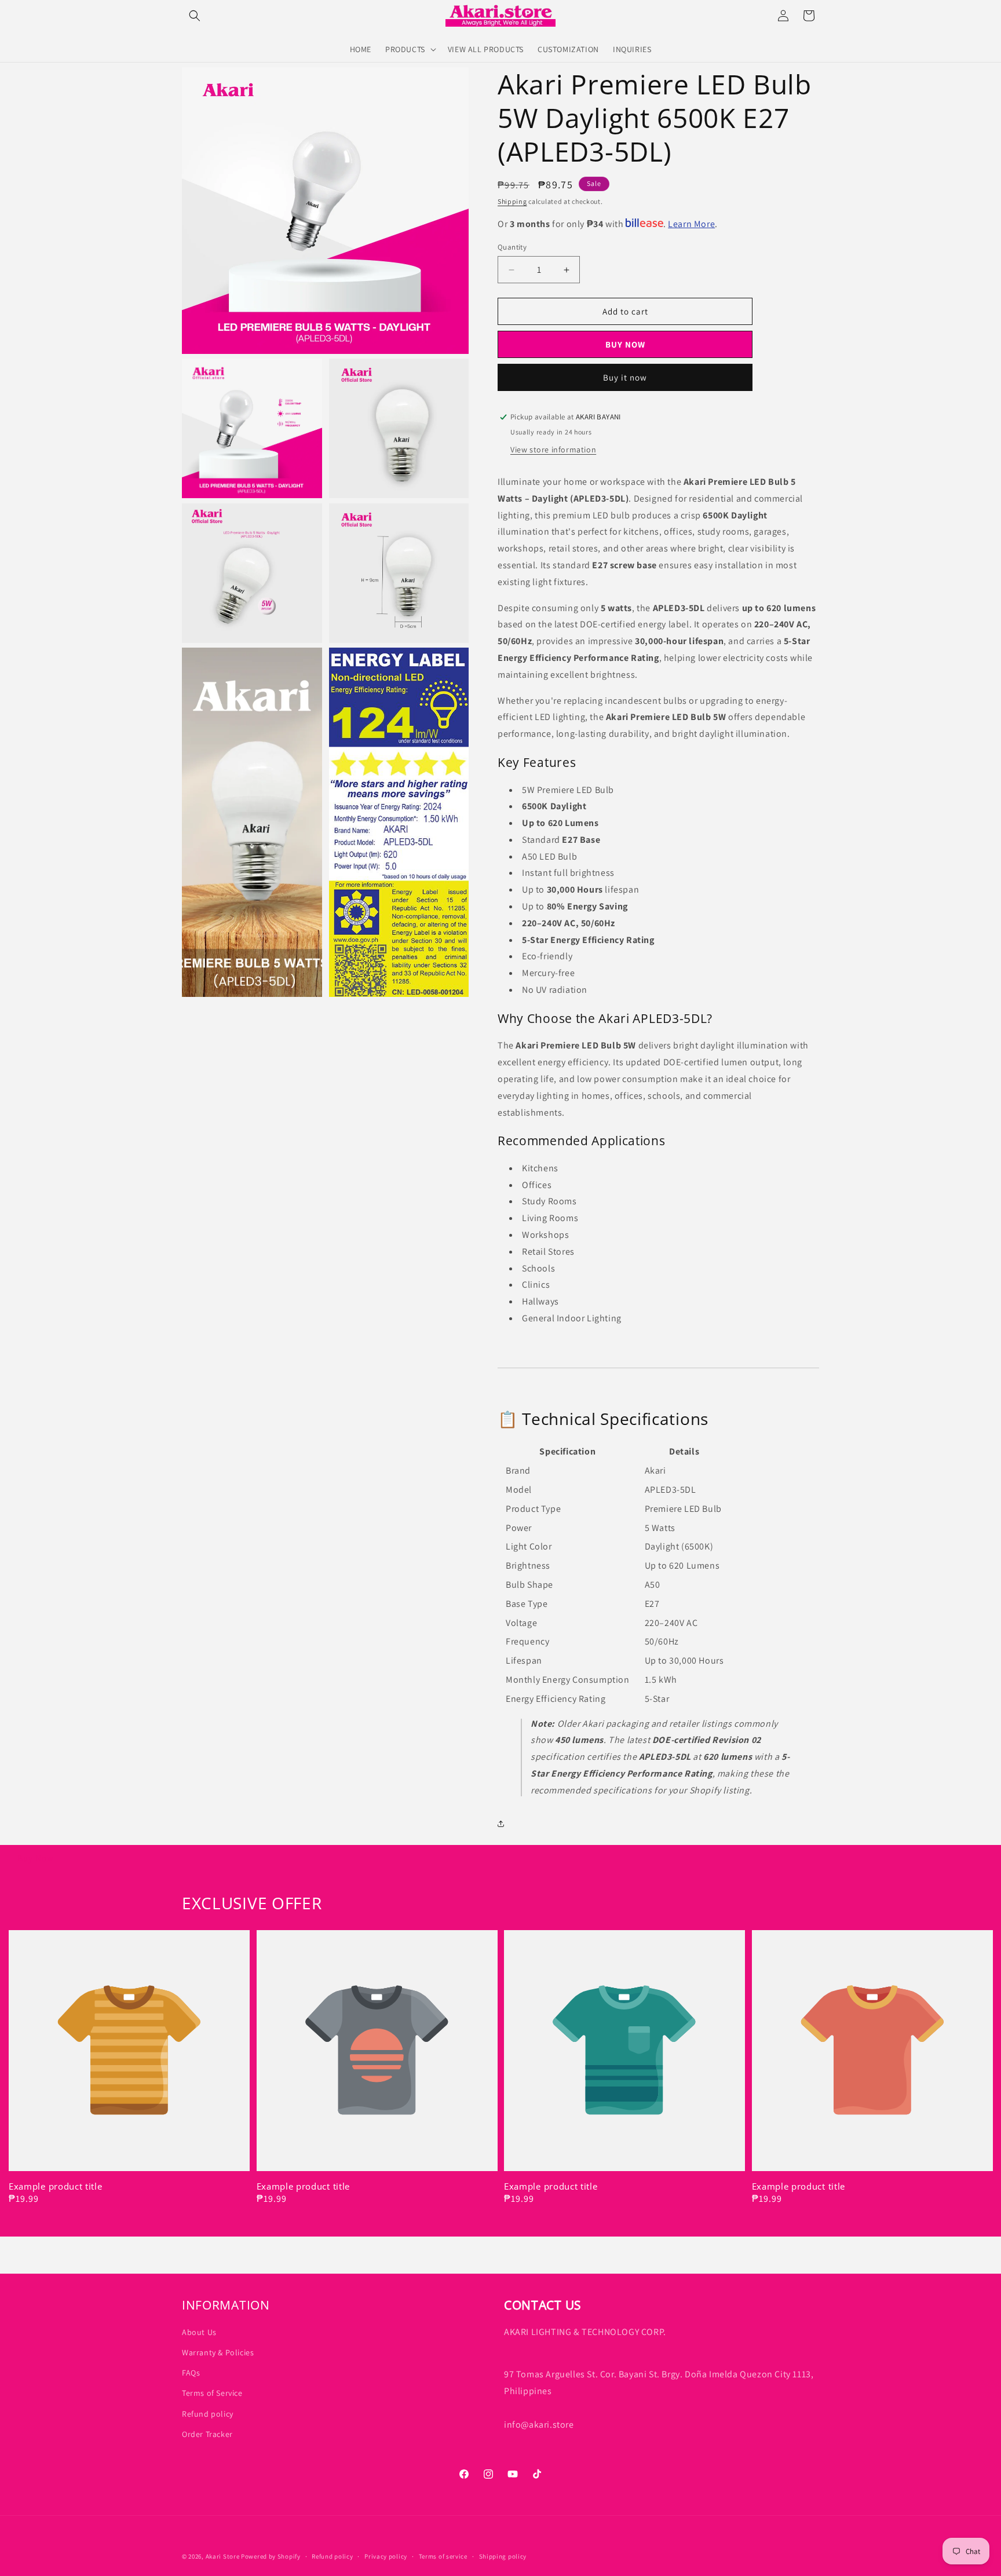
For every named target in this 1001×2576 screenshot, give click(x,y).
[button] (195, 16)
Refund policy (208, 2414)
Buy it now (625, 377)
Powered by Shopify (271, 2556)
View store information (553, 450)
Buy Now (36, 1858)
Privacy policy (386, 2556)
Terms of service (443, 2556)
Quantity (512, 247)
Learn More (691, 224)
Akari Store (223, 2556)
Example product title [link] (56, 2186)
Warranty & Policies (218, 2352)
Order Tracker (207, 2434)
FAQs (191, 2373)
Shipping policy (503, 2556)
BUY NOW (625, 344)
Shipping (512, 201)
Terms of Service (212, 2393)
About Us (199, 2332)
